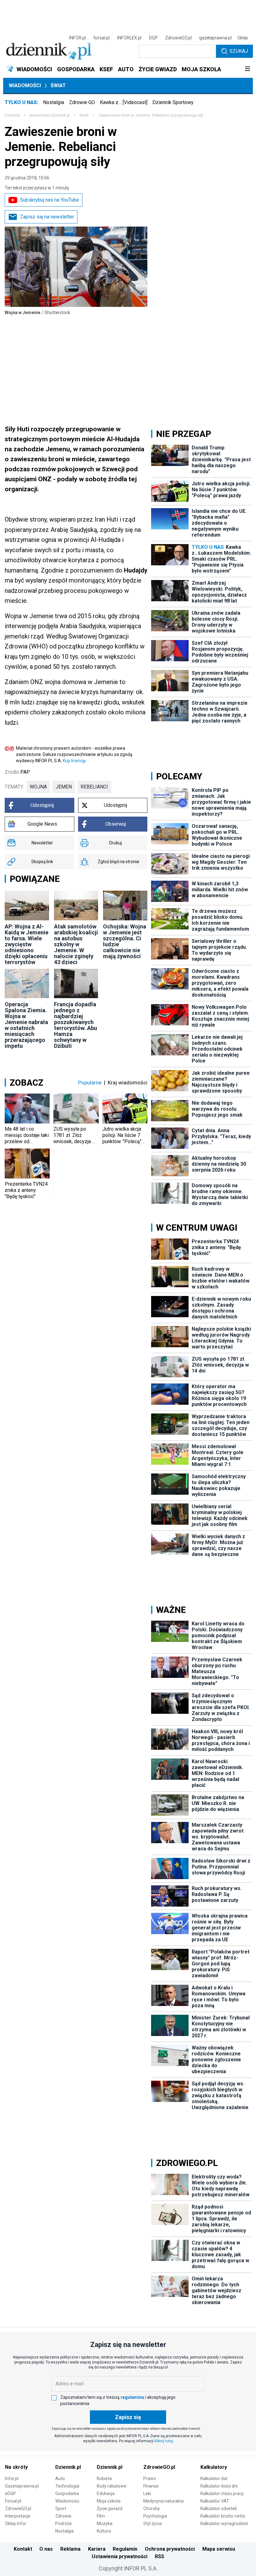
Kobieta (104, 2478)
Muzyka (105, 2523)
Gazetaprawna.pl (22, 2486)
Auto (60, 2478)
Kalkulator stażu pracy (222, 2493)
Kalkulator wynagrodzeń (224, 2523)
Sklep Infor (16, 2523)
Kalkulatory (214, 2467)
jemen (64, 787)
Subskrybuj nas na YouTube (49, 200)
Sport (61, 2508)
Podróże (64, 2523)
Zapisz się (128, 2417)
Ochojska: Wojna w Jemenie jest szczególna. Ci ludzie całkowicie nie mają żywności (125, 941)
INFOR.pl (77, 38)
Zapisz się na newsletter (47, 217)
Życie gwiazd (110, 2508)
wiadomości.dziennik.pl (49, 115)
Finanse (151, 2486)
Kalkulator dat (214, 2478)
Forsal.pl (13, 2501)
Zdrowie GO (82, 102)
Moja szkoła (109, 2501)
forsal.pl (101, 38)
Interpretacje (18, 2516)
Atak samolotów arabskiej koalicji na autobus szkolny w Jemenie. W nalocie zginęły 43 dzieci (76, 944)
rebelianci (94, 787)
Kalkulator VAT (215, 2501)
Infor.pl (12, 2478)
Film (101, 2516)
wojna (38, 787)
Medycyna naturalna (163, 2501)
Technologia (67, 2486)
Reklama (70, 2549)
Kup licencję (74, 761)
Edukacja (106, 2493)
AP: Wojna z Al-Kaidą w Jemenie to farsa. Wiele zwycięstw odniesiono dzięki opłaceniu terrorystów (27, 944)
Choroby (152, 2508)
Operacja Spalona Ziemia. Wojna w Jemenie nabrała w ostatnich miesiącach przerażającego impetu (26, 1025)
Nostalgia (54, 102)
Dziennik (12, 115)
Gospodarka (67, 2493)
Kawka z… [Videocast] (124, 102)
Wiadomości (25, 85)
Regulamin (125, 2549)
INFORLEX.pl (129, 38)
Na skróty (16, 2467)
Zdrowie (63, 2516)
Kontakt (23, 2549)
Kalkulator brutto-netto (223, 2516)
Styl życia (153, 2523)
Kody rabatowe (112, 2486)
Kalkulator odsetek (219, 2508)
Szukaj (239, 51)
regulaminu (132, 2397)
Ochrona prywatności (170, 2549)
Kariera (97, 2549)
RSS (160, 2556)
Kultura (104, 2531)
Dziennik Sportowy (173, 102)
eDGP (10, 2493)
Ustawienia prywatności (120, 2556)
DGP (153, 38)
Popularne (90, 1083)
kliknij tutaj (164, 2441)
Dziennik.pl (68, 2467)
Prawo (150, 2478)
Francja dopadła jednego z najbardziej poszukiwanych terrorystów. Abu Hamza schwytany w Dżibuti (76, 1025)
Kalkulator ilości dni (219, 2486)
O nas (46, 2549)
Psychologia (155, 2516)
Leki (147, 2493)
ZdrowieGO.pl (178, 38)
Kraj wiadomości (128, 1083)
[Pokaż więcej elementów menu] (247, 69)
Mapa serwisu (219, 2549)
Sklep (243, 38)
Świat (58, 85)
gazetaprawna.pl (215, 38)
